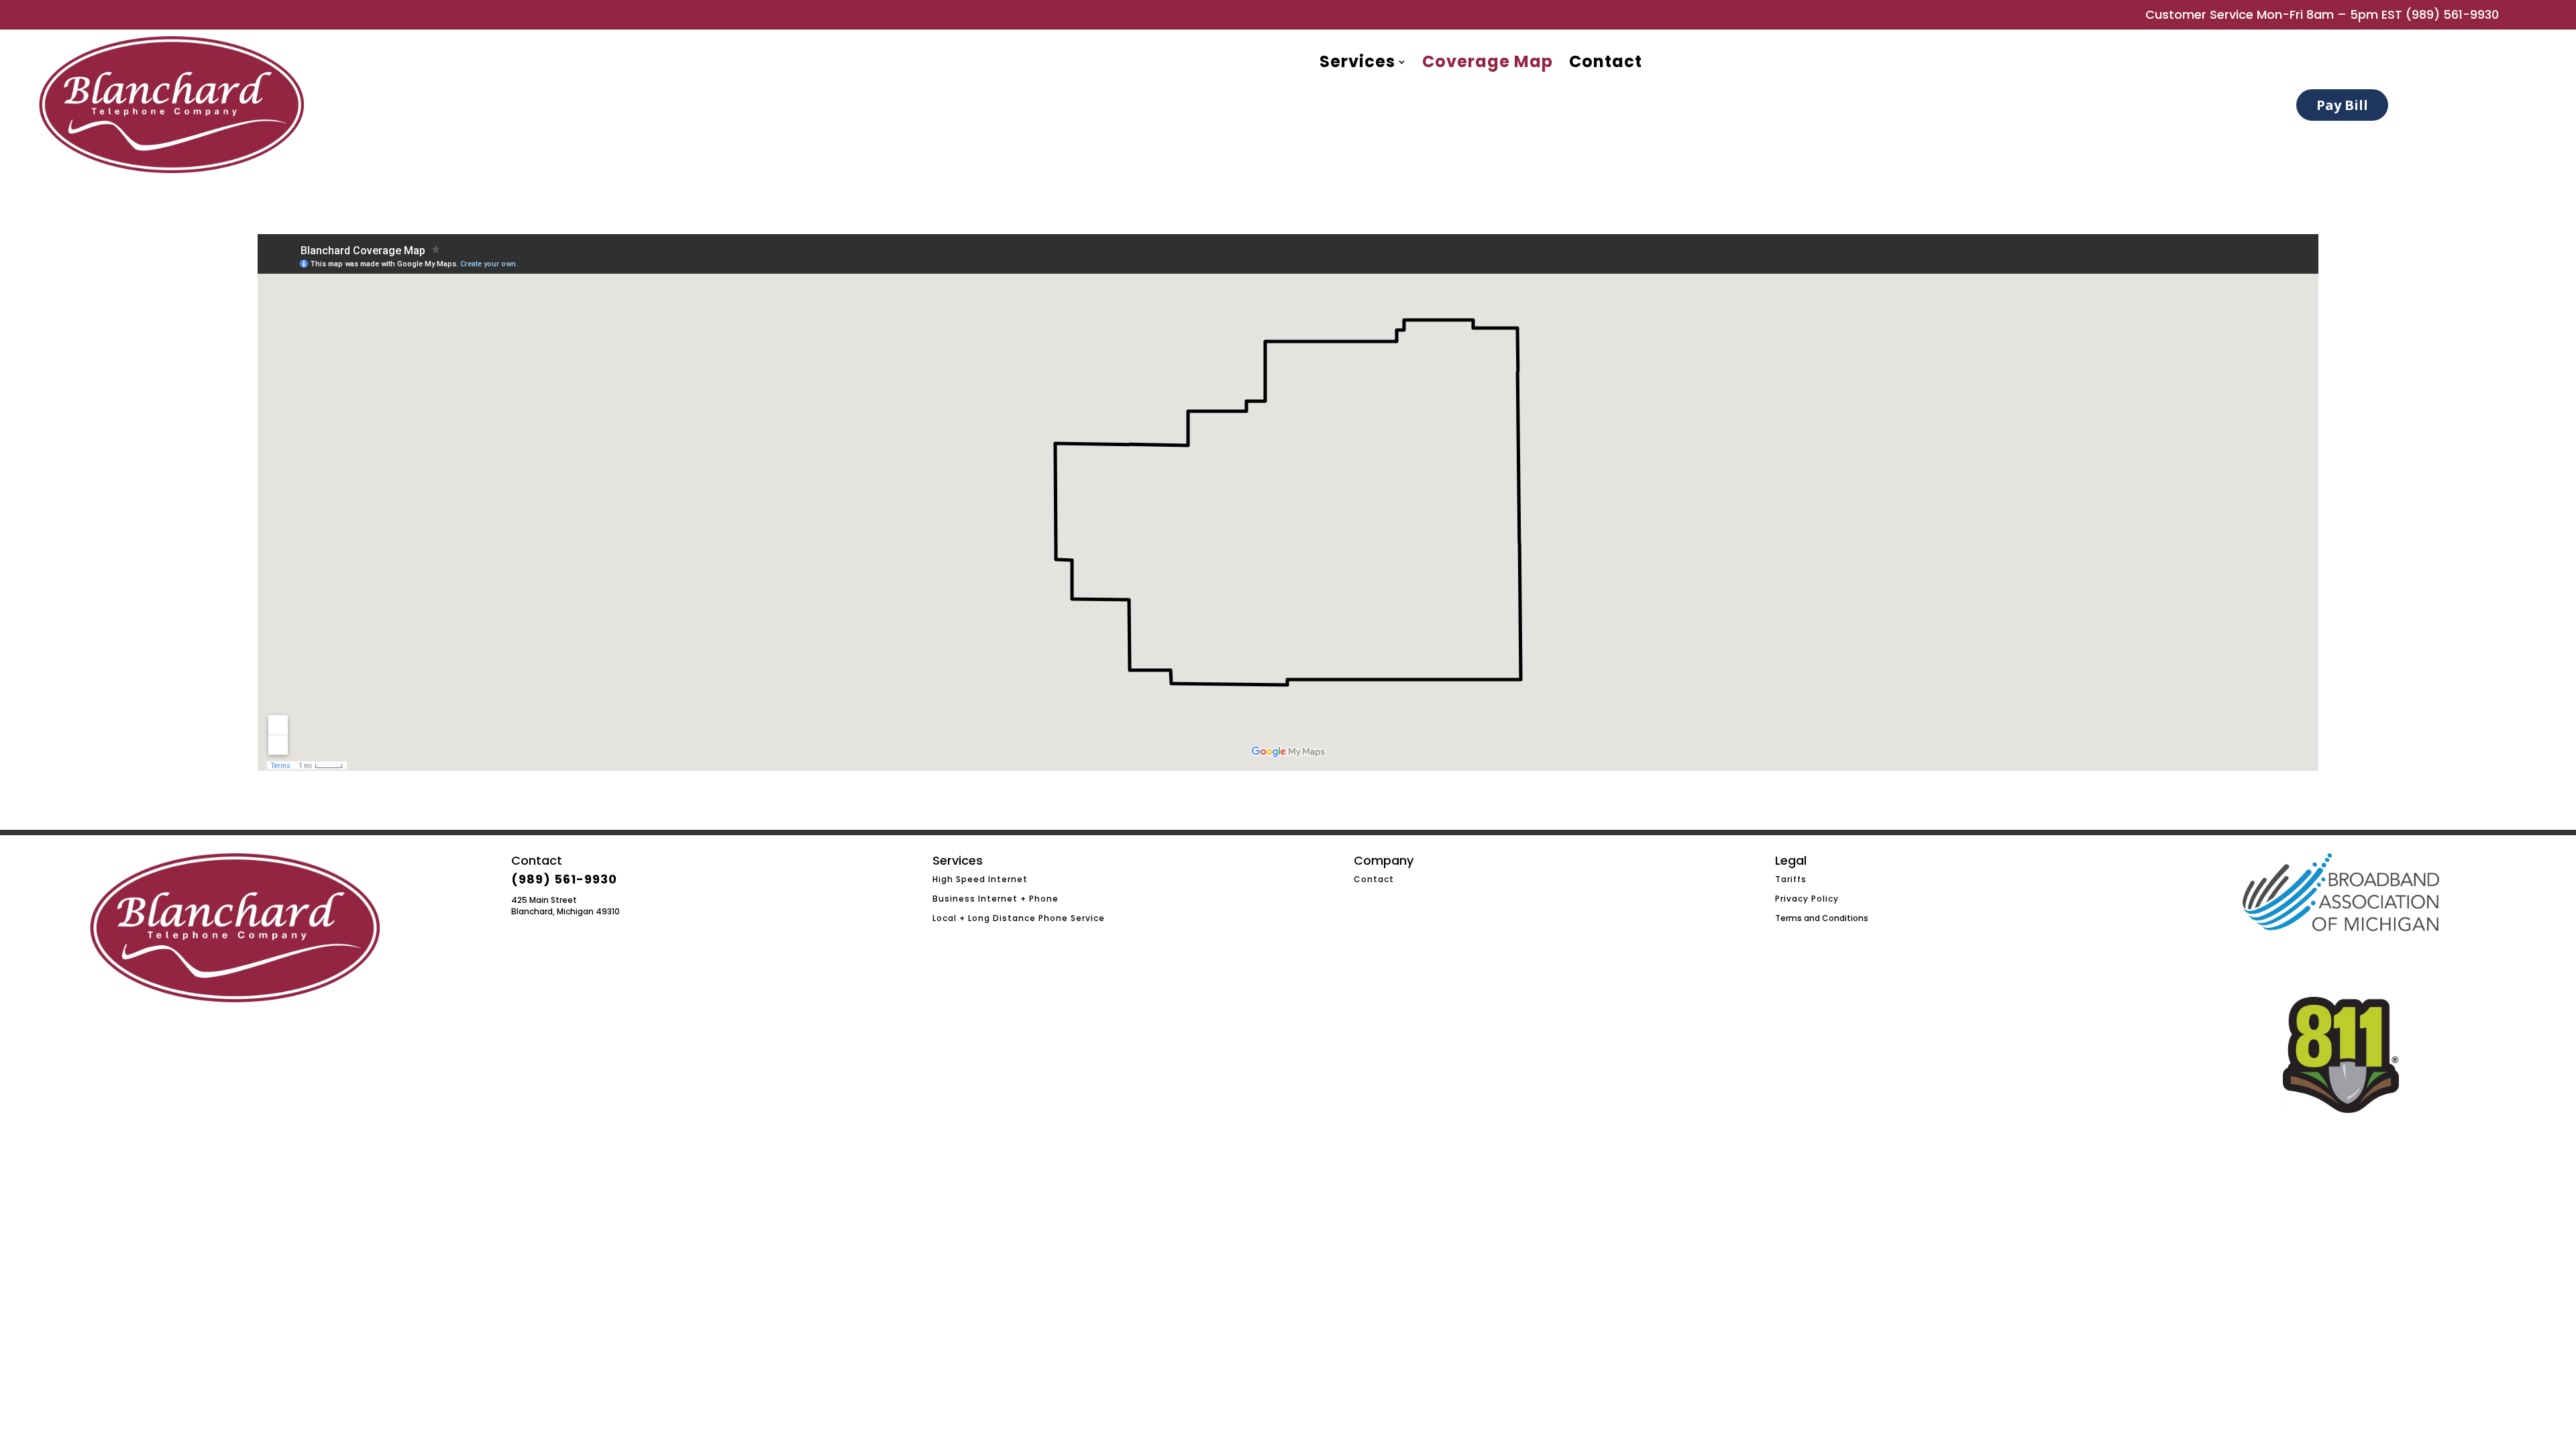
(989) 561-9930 (2452, 14)
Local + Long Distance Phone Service (1019, 918)
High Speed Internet (980, 879)
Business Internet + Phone (996, 899)
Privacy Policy (1807, 899)
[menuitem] (1363, 62)
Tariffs (1791, 879)
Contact (1374, 879)
